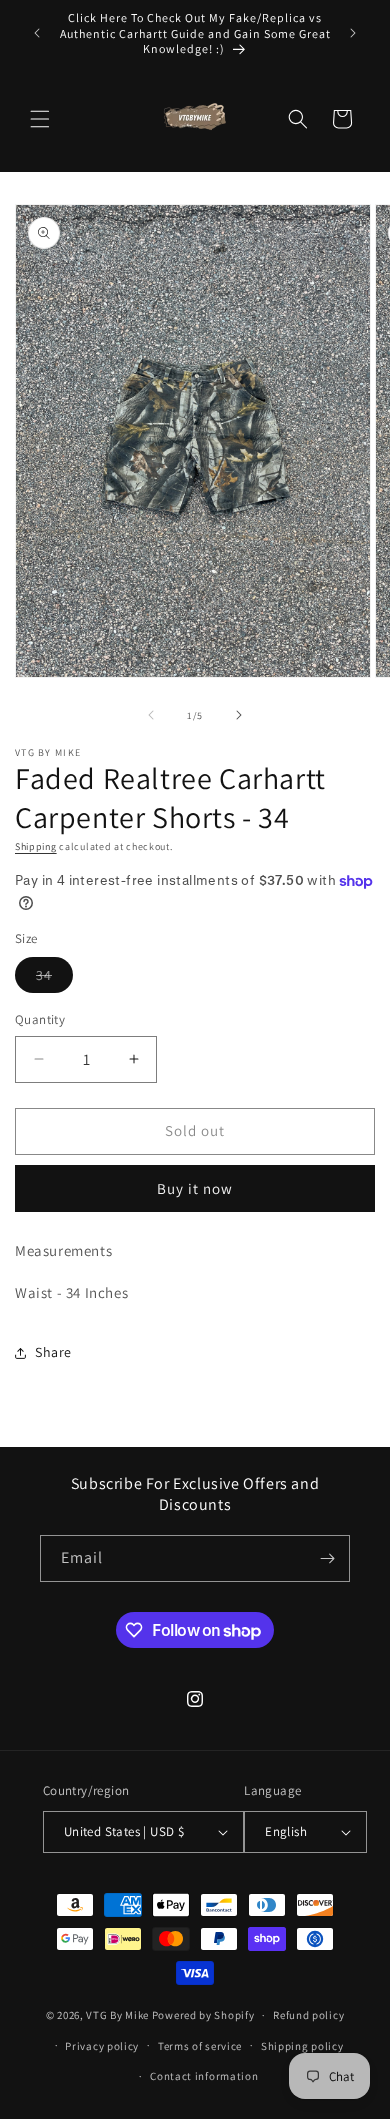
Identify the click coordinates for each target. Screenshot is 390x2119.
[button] (40, 119)
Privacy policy (102, 2046)
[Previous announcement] (37, 33)
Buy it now (195, 1188)
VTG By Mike (117, 2015)
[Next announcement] (353, 33)
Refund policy (308, 2015)
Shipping (36, 846)
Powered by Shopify (203, 2015)
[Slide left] (151, 715)
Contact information (204, 2076)
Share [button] (53, 1352)
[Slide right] (239, 715)
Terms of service (200, 2046)
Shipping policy (302, 2046)
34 (54, 979)
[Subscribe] (327, 1558)
